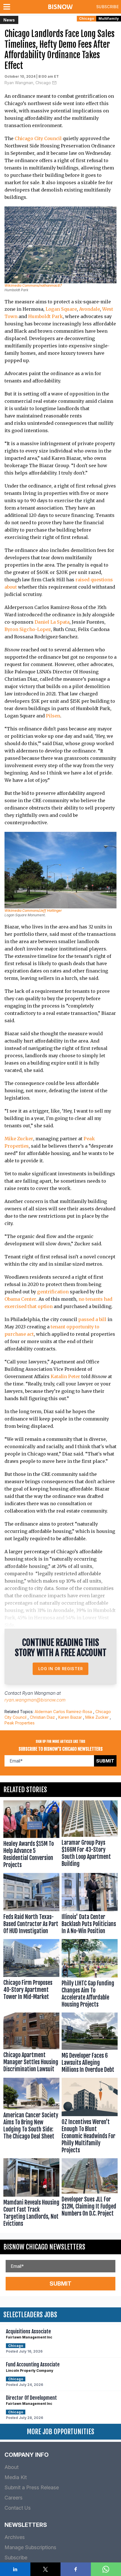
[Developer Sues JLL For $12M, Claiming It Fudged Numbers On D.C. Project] (90, 2194)
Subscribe (107, 7)
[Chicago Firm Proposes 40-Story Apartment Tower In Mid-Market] (31, 1975)
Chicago (87, 19)
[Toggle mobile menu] (8, 7)
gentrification (53, 1292)
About (12, 2467)
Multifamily (109, 19)
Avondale (89, 309)
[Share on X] (46, 2569)
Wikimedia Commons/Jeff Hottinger (33, 910)
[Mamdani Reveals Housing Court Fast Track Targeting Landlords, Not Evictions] (31, 2194)
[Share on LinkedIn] (15, 2569)
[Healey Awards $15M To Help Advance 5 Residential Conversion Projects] (31, 1836)
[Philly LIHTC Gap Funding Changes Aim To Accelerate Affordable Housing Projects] (90, 1975)
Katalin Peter (65, 1376)
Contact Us (18, 2508)
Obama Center (20, 1299)
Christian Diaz (42, 1717)
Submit (105, 1761)
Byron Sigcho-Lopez (28, 629)
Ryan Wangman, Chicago (28, 83)
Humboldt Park (45, 316)
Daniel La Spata (52, 622)
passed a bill (92, 1319)
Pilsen (53, 716)
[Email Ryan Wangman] (54, 83)
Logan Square (61, 309)
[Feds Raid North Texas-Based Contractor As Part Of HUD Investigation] (31, 1905)
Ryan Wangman (39, 1693)
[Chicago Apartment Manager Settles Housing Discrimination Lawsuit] (31, 2044)
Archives (15, 2537)
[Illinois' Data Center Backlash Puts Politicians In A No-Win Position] (90, 1905)
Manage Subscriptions (30, 2547)
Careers (14, 2498)
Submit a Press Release (32, 2487)
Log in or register (61, 1669)
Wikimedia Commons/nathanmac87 (33, 285)
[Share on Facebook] (76, 2569)
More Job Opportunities (60, 2432)
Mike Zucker (19, 1139)
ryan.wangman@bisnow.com (35, 1700)
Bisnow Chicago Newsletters (44, 2247)
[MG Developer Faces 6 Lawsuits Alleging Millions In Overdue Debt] (90, 2044)
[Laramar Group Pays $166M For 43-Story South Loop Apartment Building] (90, 1836)
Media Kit (16, 2477)
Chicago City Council (38, 138)
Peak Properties (20, 1723)
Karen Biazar (70, 1717)
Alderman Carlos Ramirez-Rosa (63, 1712)
